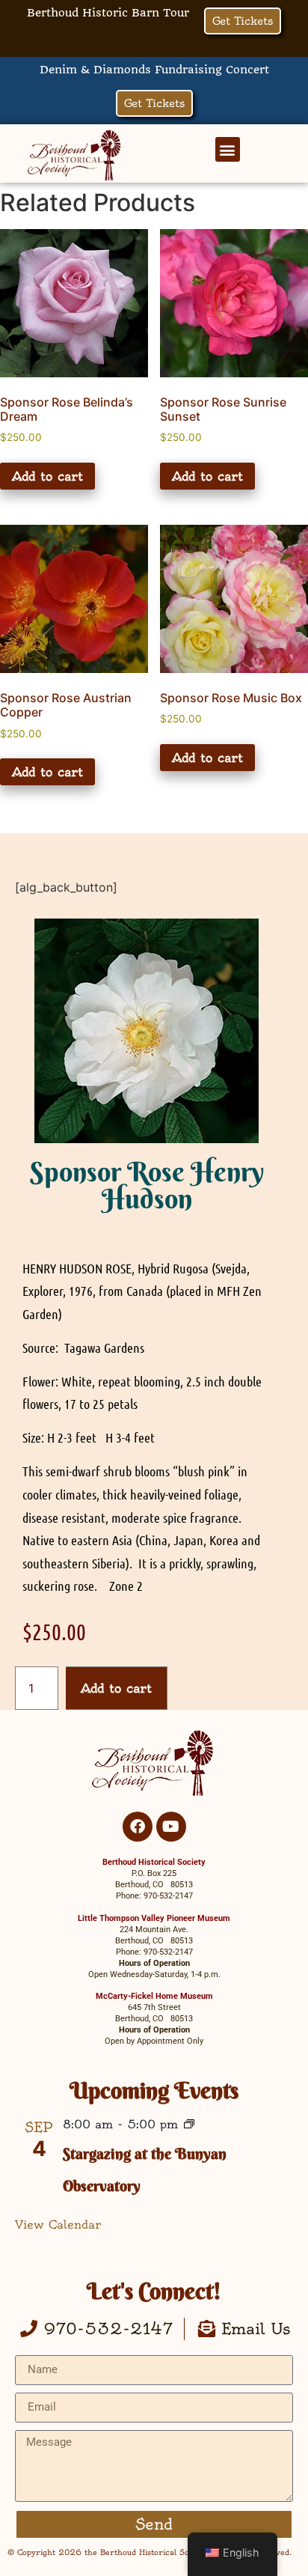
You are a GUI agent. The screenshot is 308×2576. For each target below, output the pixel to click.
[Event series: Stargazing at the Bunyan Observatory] (189, 2125)
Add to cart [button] (47, 476)
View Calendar (58, 2225)
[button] (228, 149)
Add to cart (116, 1688)
